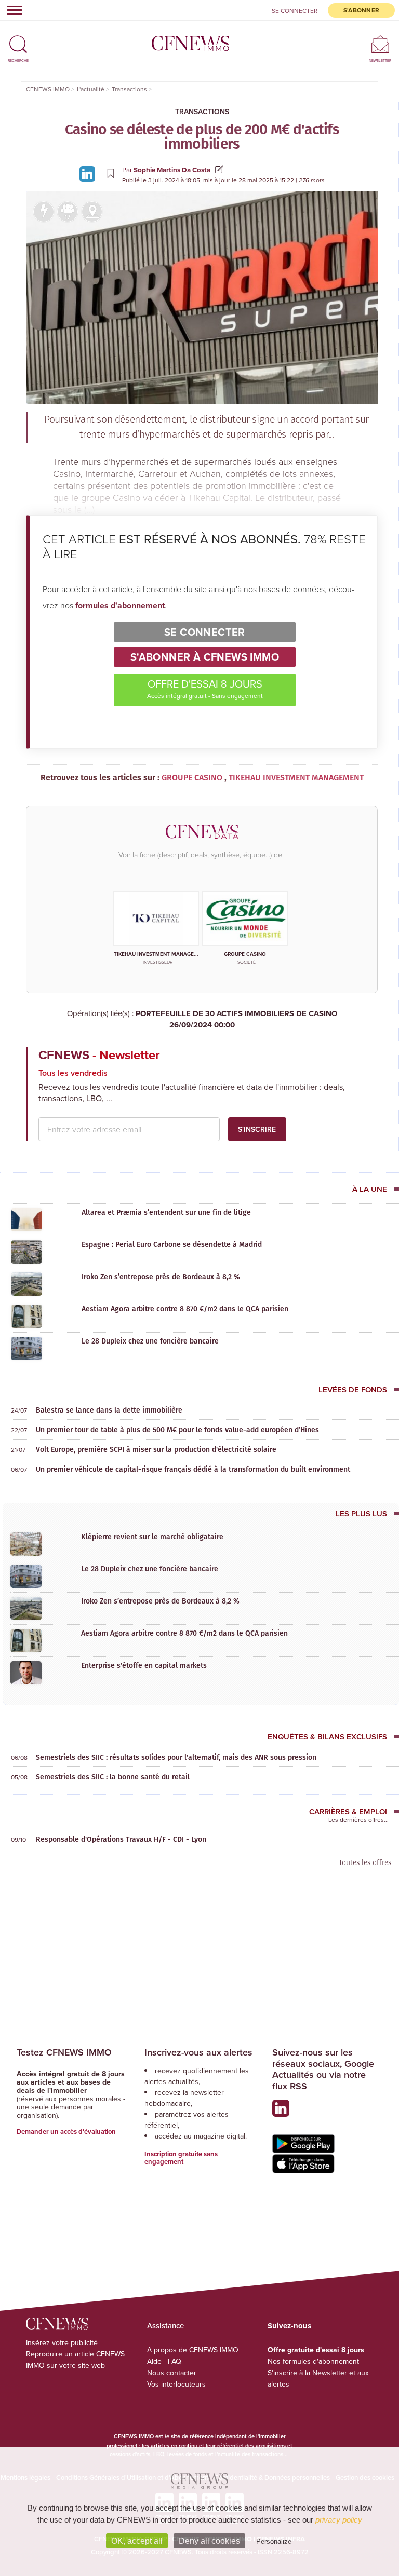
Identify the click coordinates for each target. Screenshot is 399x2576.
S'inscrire (257, 1129)
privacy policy (339, 2520)
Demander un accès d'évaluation (66, 2132)
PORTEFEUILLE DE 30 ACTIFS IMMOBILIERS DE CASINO (236, 1019)
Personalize (274, 2541)
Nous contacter (172, 2373)
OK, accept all (137, 2541)
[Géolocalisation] (92, 212)
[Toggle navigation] (11, 10)
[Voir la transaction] (44, 212)
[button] (18, 40)
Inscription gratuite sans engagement (181, 2158)
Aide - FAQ (164, 2361)
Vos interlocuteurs (176, 2384)
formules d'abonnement (120, 605)
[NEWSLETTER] (380, 44)
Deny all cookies (209, 2541)
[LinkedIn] (89, 173)
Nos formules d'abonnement (313, 2361)
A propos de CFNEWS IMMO (193, 2350)
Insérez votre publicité (62, 2342)
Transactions (202, 112)
